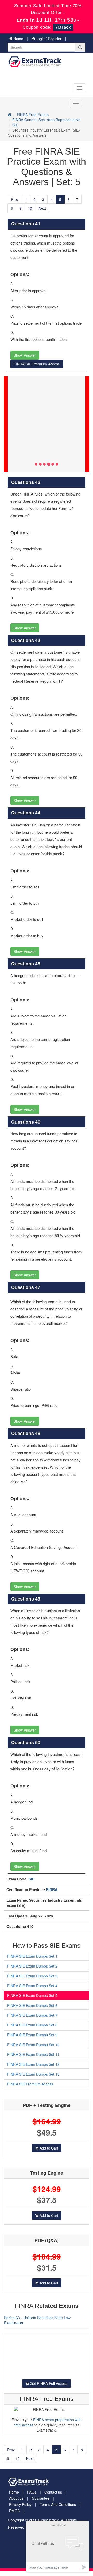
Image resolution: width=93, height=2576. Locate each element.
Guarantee (41, 2498)
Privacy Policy (20, 2504)
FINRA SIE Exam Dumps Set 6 (32, 2005)
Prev (15, 199)
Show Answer (25, 355)
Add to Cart (48, 2148)
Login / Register (48, 39)
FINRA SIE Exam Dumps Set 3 (32, 1976)
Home (18, 39)
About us (16, 2498)
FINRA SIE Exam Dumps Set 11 (33, 2054)
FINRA (52, 1889)
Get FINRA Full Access (48, 2383)
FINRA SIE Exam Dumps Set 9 (32, 2035)
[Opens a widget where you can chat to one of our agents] (58, 2546)
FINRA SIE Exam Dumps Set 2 (32, 1966)
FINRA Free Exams (33, 115)
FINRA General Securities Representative (46, 120)
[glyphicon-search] (80, 47)
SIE (15, 125)
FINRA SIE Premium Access (37, 364)
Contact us (53, 2492)
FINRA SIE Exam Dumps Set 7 (32, 2015)
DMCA (14, 2511)
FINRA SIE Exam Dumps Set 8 (32, 2025)
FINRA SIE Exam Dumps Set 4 (32, 1986)
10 (30, 208)
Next (42, 208)
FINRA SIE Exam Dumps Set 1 (32, 1956)
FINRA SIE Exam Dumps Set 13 (33, 2074)
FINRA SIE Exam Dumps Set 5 (32, 1995)
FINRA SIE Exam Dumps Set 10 (33, 2045)
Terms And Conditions (58, 2504)
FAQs (32, 2492)
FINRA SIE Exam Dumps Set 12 (33, 2064)
